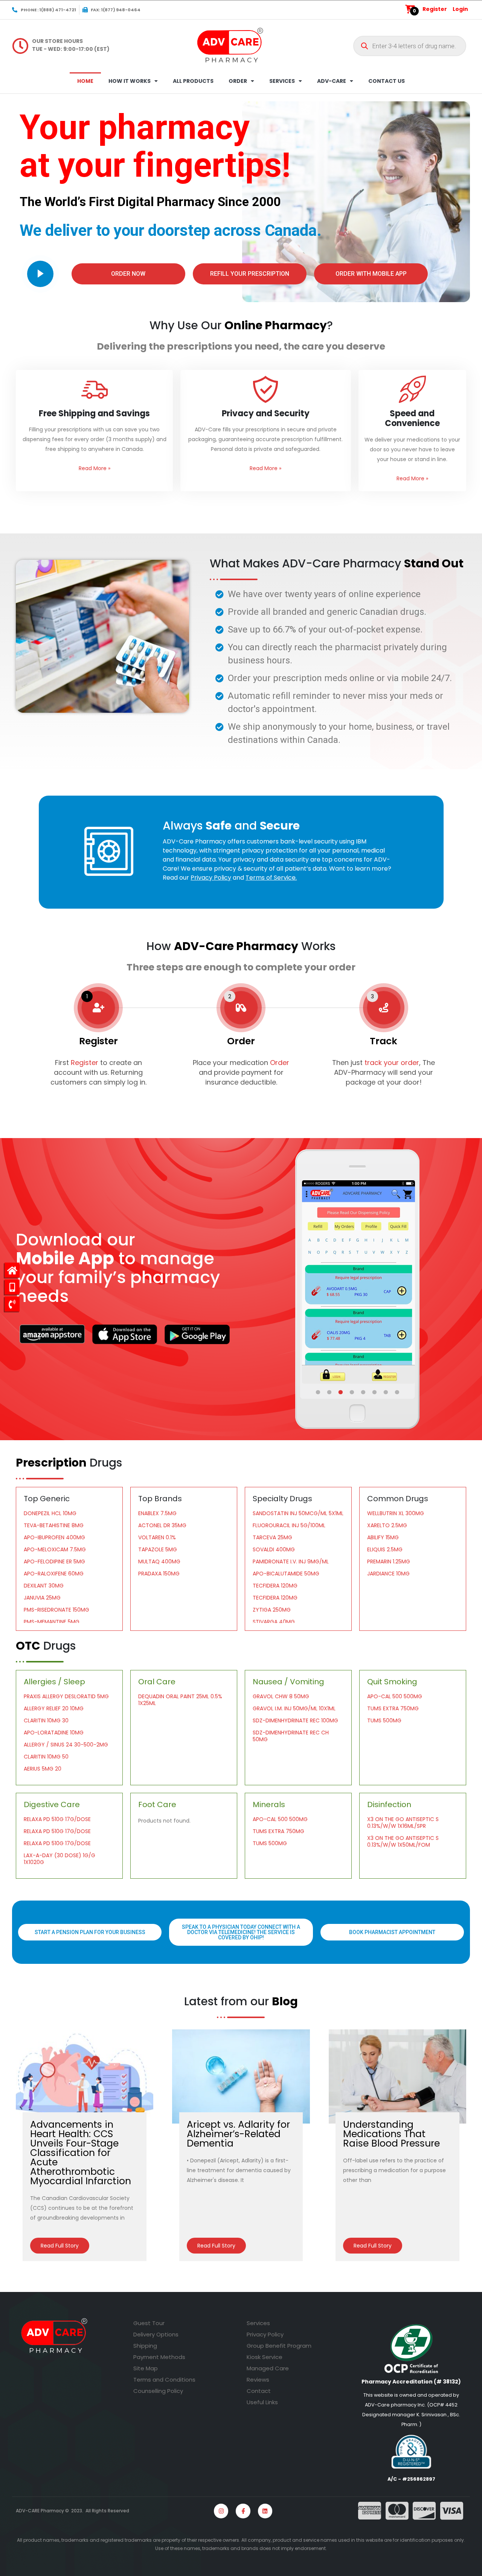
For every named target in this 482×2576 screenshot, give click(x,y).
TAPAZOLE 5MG (158, 1549)
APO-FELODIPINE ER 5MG (54, 1561)
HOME (85, 81)
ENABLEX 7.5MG (157, 1513)
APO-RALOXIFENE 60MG (54, 1574)
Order (280, 1063)
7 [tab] (386, 1392)
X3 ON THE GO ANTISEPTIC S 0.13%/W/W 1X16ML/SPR (403, 1823)
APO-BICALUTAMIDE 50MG (286, 1574)
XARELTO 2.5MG (387, 1525)
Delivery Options (156, 2334)
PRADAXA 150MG (159, 1574)
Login (460, 9)
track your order (391, 1063)
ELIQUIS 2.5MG (385, 1549)
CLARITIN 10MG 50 (46, 1757)
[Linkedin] (265, 2511)
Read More (95, 468)
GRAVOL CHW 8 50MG (281, 1696)
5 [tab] (364, 1392)
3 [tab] (341, 1392)
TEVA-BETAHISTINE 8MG (54, 1525)
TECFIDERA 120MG (275, 1586)
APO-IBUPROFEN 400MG (54, 1537)
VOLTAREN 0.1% (157, 1537)
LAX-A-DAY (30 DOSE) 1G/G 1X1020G (59, 1859)
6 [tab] (375, 1392)
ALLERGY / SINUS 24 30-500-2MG (66, 1745)
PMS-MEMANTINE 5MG (52, 1622)
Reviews (258, 2380)
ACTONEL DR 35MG (162, 1525)
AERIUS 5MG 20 (43, 1769)
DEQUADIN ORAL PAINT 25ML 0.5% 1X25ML (180, 1700)
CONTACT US (387, 81)
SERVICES (282, 81)
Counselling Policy (158, 2391)
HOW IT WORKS (130, 81)
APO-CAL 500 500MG (395, 1696)
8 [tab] (398, 1392)
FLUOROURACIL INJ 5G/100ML (289, 1525)
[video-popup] (40, 274)
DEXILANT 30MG (44, 1586)
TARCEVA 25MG (272, 1537)
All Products (193, 81)
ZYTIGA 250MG (272, 1610)
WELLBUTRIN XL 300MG (396, 1513)
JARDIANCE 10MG (388, 1574)
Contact (259, 2391)
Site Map (146, 2368)
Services (258, 2323)
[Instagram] (221, 2511)
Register (435, 9)
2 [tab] (330, 1392)
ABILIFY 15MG (383, 1537)
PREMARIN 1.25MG (389, 1561)
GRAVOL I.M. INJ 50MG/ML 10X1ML (294, 1708)
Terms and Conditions (164, 2380)
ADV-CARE (332, 81)
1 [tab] (319, 1392)
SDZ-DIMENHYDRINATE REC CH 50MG (291, 1736)
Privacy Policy (265, 2334)
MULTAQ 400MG (159, 1561)
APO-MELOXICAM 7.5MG (55, 1549)
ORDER (238, 81)
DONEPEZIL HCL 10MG (50, 1513)
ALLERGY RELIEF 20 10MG (54, 1708)
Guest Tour (149, 2323)
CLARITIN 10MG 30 (46, 1720)
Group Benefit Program (279, 2346)
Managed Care (268, 2368)
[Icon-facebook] (243, 2511)
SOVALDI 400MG (274, 1549)
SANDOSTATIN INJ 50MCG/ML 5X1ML (298, 1513)
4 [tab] (352, 1392)
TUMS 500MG (384, 1720)
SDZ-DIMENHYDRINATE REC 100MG (295, 1720)
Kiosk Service (265, 2357)
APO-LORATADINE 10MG (54, 1733)
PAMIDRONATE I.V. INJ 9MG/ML (291, 1561)
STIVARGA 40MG (274, 1622)
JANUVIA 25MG (42, 1598)
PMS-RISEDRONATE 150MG (56, 1610)
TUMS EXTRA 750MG (393, 1708)
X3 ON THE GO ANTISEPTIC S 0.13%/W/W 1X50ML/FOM (403, 1841)
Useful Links (262, 2402)
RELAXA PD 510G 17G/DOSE (57, 1819)
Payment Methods (159, 2357)
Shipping (145, 2346)
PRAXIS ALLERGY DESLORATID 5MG (66, 1696)
